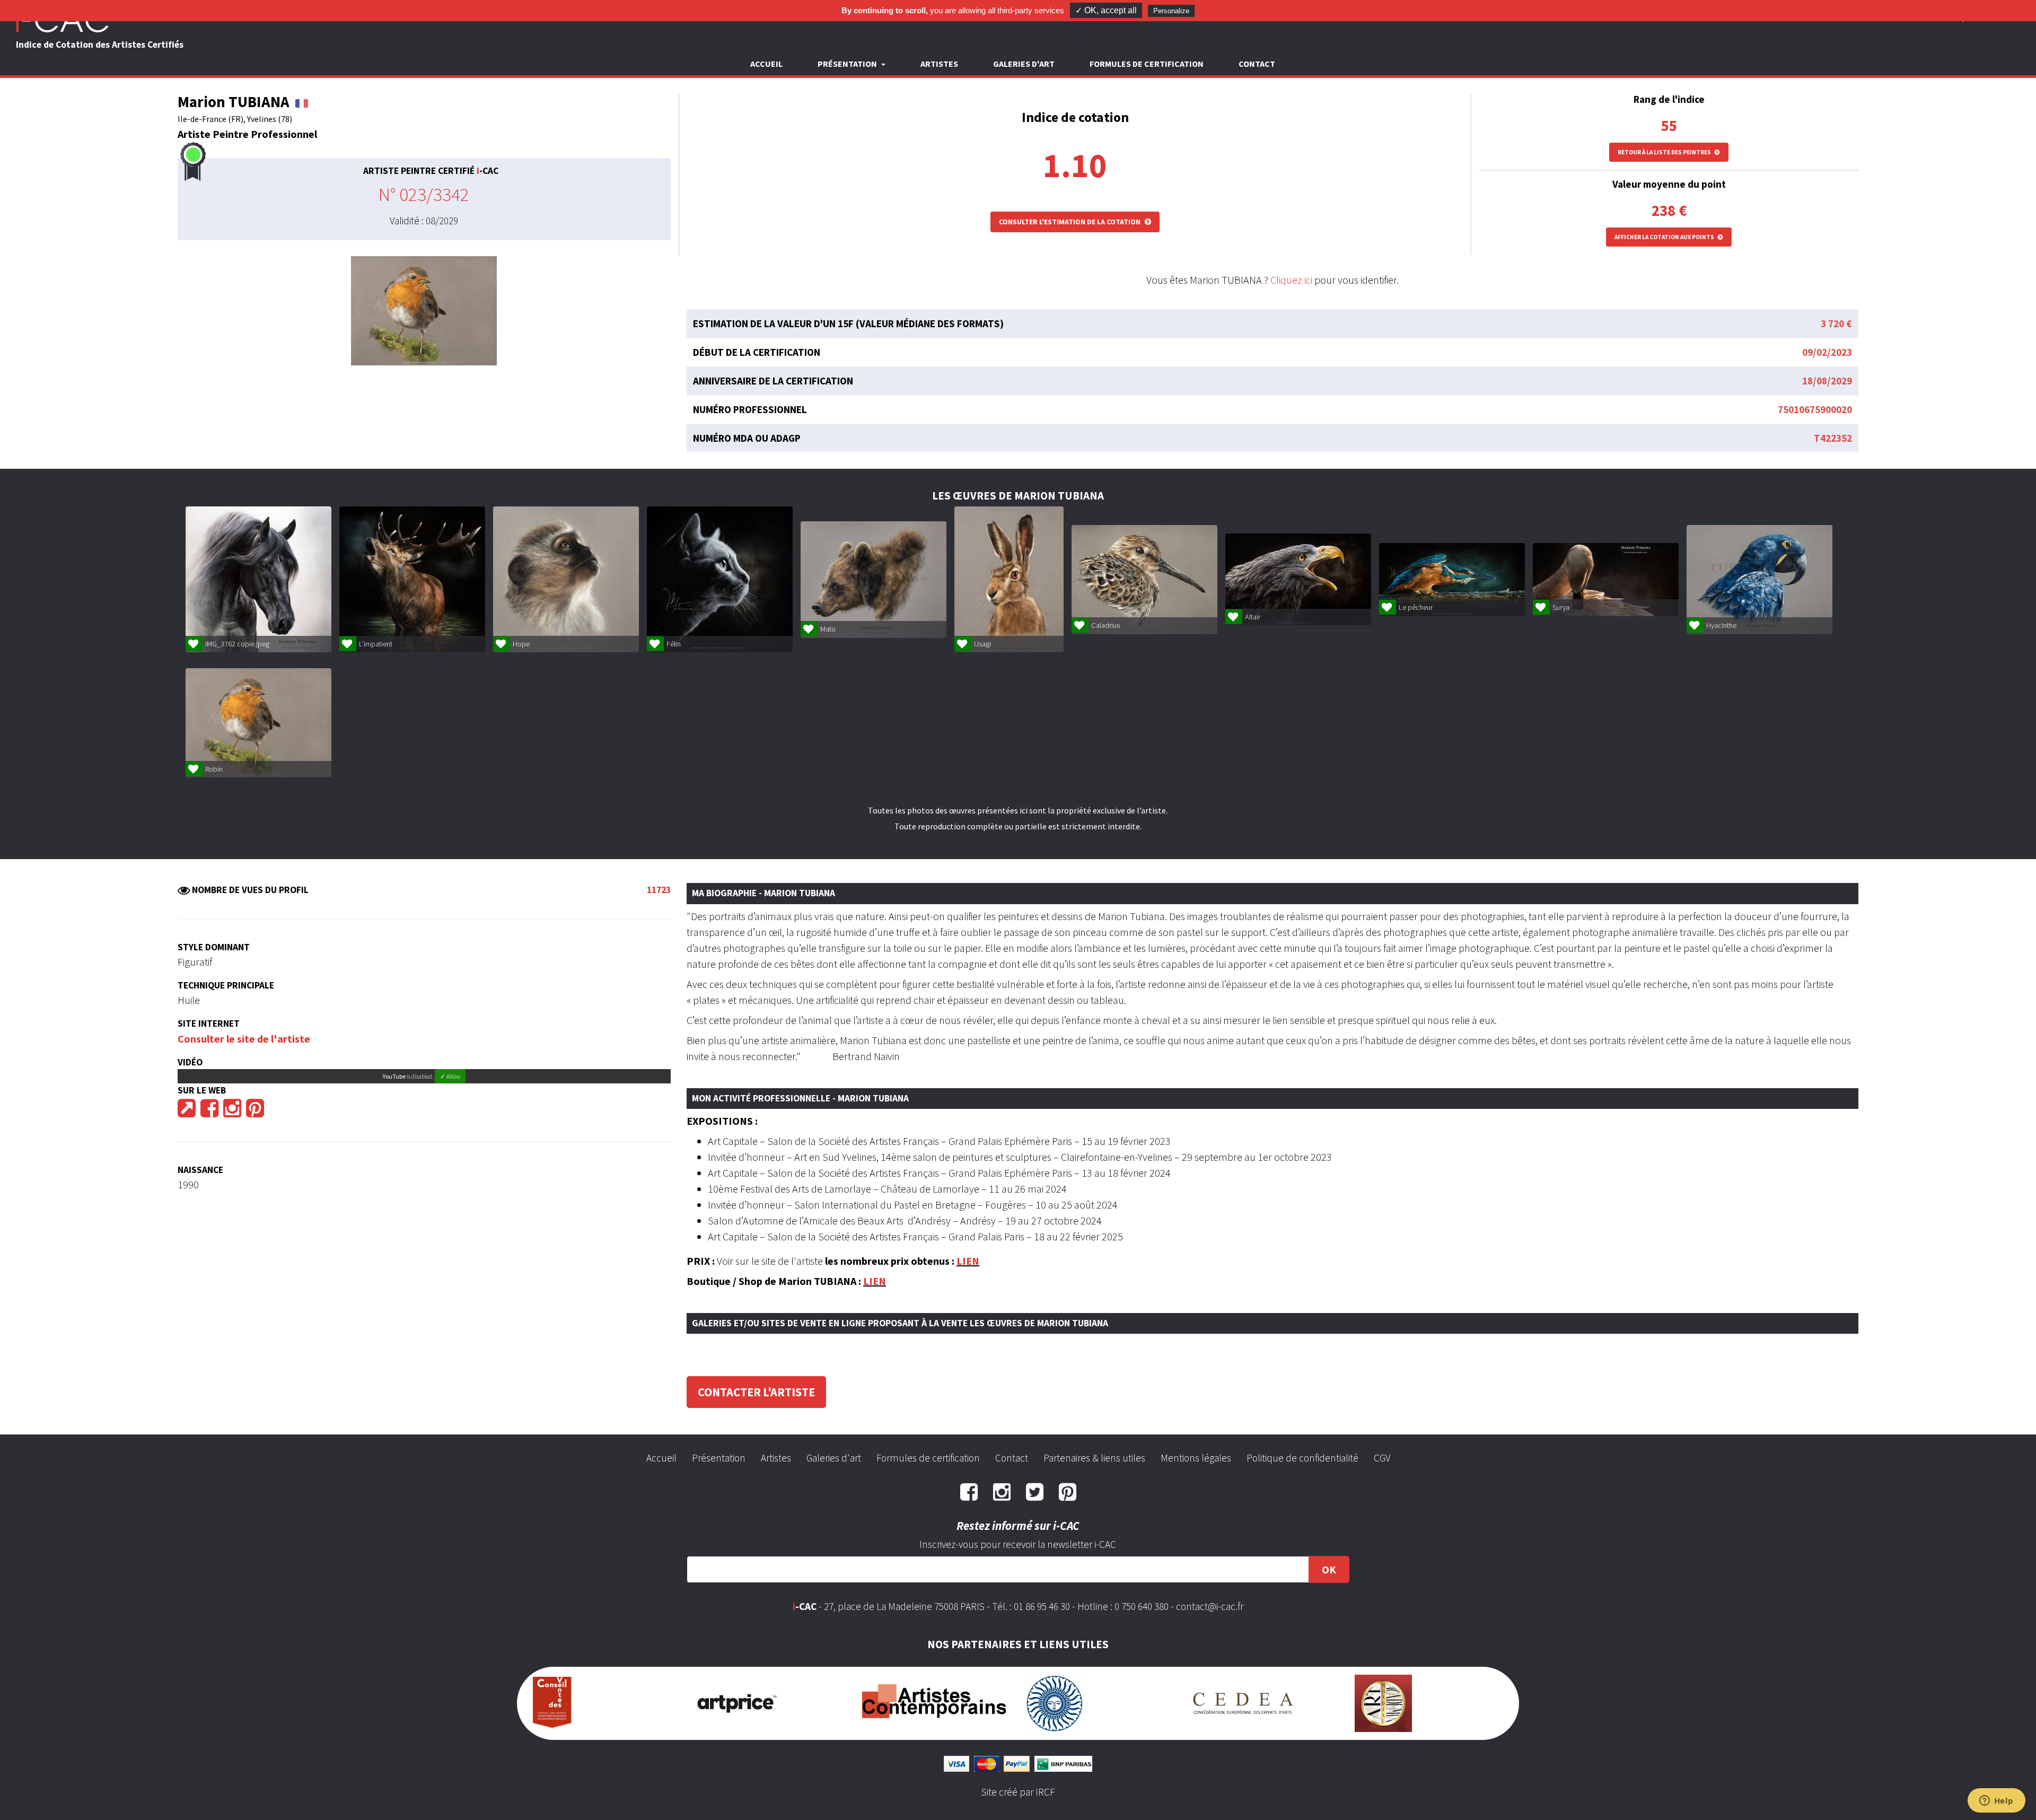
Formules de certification (1147, 64)
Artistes (939, 64)
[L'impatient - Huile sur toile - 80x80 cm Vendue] (412, 579)
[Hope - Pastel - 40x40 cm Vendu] (566, 579)
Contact (1257, 64)
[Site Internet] (187, 1112)
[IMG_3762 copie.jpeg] (258, 579)
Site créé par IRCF (1018, 1792)
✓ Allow (450, 1076)
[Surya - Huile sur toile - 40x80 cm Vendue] (1606, 580)
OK (1329, 1569)
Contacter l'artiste (756, 1392)
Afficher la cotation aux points (1665, 237)
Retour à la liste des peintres (1665, 152)
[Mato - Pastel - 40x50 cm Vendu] (874, 580)
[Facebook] (209, 1112)
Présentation (719, 1458)
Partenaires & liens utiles (1094, 1458)
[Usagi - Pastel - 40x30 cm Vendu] (1009, 579)
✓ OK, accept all (1106, 10)
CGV (1382, 1458)
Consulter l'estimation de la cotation (1070, 222)
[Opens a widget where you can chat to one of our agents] (1996, 1801)
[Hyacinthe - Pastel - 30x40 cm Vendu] (1759, 580)
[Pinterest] (255, 1112)
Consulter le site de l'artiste (244, 1039)
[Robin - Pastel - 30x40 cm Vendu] (258, 723)
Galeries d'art (1024, 64)
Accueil (766, 64)
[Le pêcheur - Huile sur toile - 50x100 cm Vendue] (1452, 580)
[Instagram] (232, 1112)
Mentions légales (1196, 1458)
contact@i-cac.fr (1210, 1606)
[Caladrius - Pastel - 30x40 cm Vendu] (1144, 580)
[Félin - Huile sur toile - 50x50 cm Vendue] (720, 579)
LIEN (968, 1261)
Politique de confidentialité (1302, 1458)
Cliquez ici (1291, 280)
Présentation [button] (848, 64)
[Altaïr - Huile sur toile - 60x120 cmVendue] (1298, 579)
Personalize (1171, 11)
